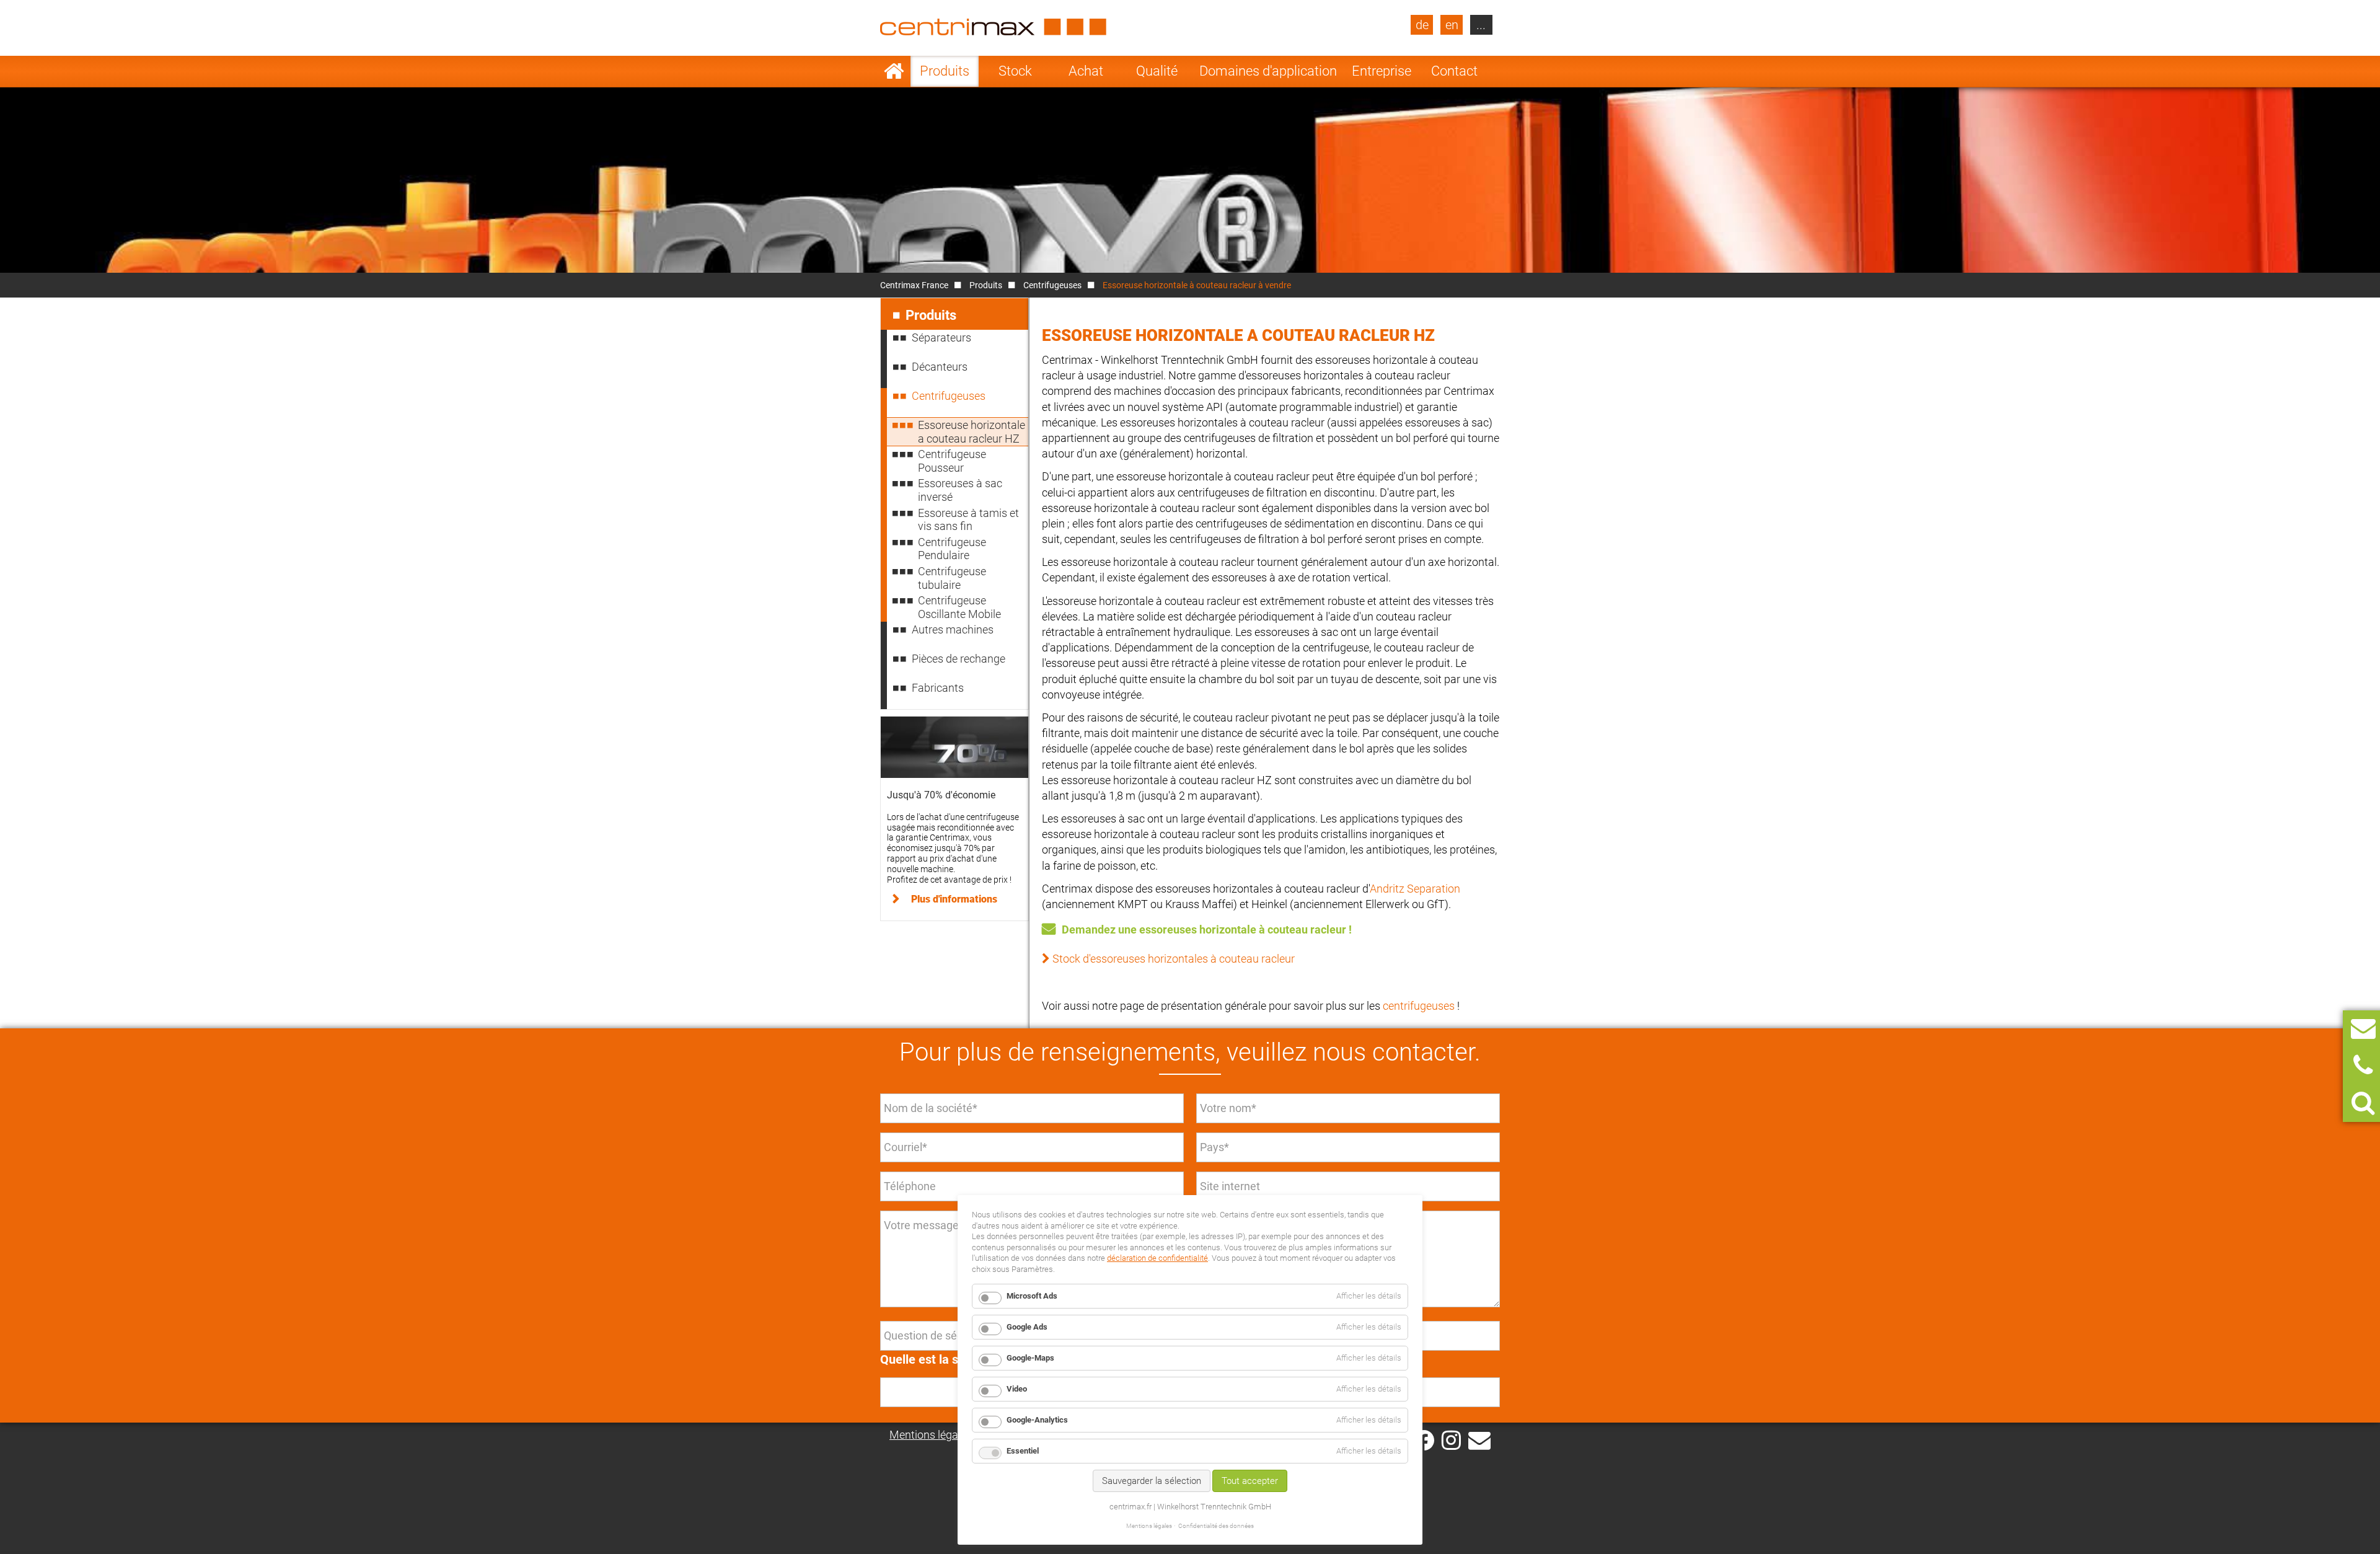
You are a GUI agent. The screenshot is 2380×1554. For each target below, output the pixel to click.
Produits (945, 71)
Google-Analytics (1037, 1420)
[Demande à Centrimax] (2363, 1029)
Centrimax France (914, 285)
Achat (1086, 71)
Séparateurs (941, 338)
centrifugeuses (1419, 1006)
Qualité (1157, 71)
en (1452, 25)
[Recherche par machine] (2363, 1103)
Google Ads (1027, 1327)
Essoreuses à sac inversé (960, 490)
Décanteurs (940, 367)
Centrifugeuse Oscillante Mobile (959, 607)
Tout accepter (1250, 1481)
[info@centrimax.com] (1479, 1439)
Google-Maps (1030, 1358)
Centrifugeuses (1052, 285)
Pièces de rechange (959, 659)
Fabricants (938, 688)
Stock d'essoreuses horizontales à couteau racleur (1174, 959)
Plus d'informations (954, 899)
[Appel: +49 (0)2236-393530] (2363, 1066)
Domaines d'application (1268, 71)
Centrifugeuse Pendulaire (952, 549)
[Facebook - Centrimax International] (1424, 1440)
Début (894, 71)
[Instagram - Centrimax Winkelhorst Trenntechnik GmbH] (1451, 1439)
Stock (1015, 71)
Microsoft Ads (1032, 1296)
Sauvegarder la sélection (1152, 1481)
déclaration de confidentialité (1157, 1258)
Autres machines (953, 629)
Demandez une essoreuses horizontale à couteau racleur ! (1207, 929)
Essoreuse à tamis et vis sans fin (968, 520)
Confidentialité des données (1216, 1526)
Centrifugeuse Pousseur (952, 461)
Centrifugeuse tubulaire (952, 578)
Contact (1454, 71)
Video (1017, 1389)
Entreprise (1382, 71)
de (1422, 25)
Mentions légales (931, 1435)
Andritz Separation (1415, 889)
